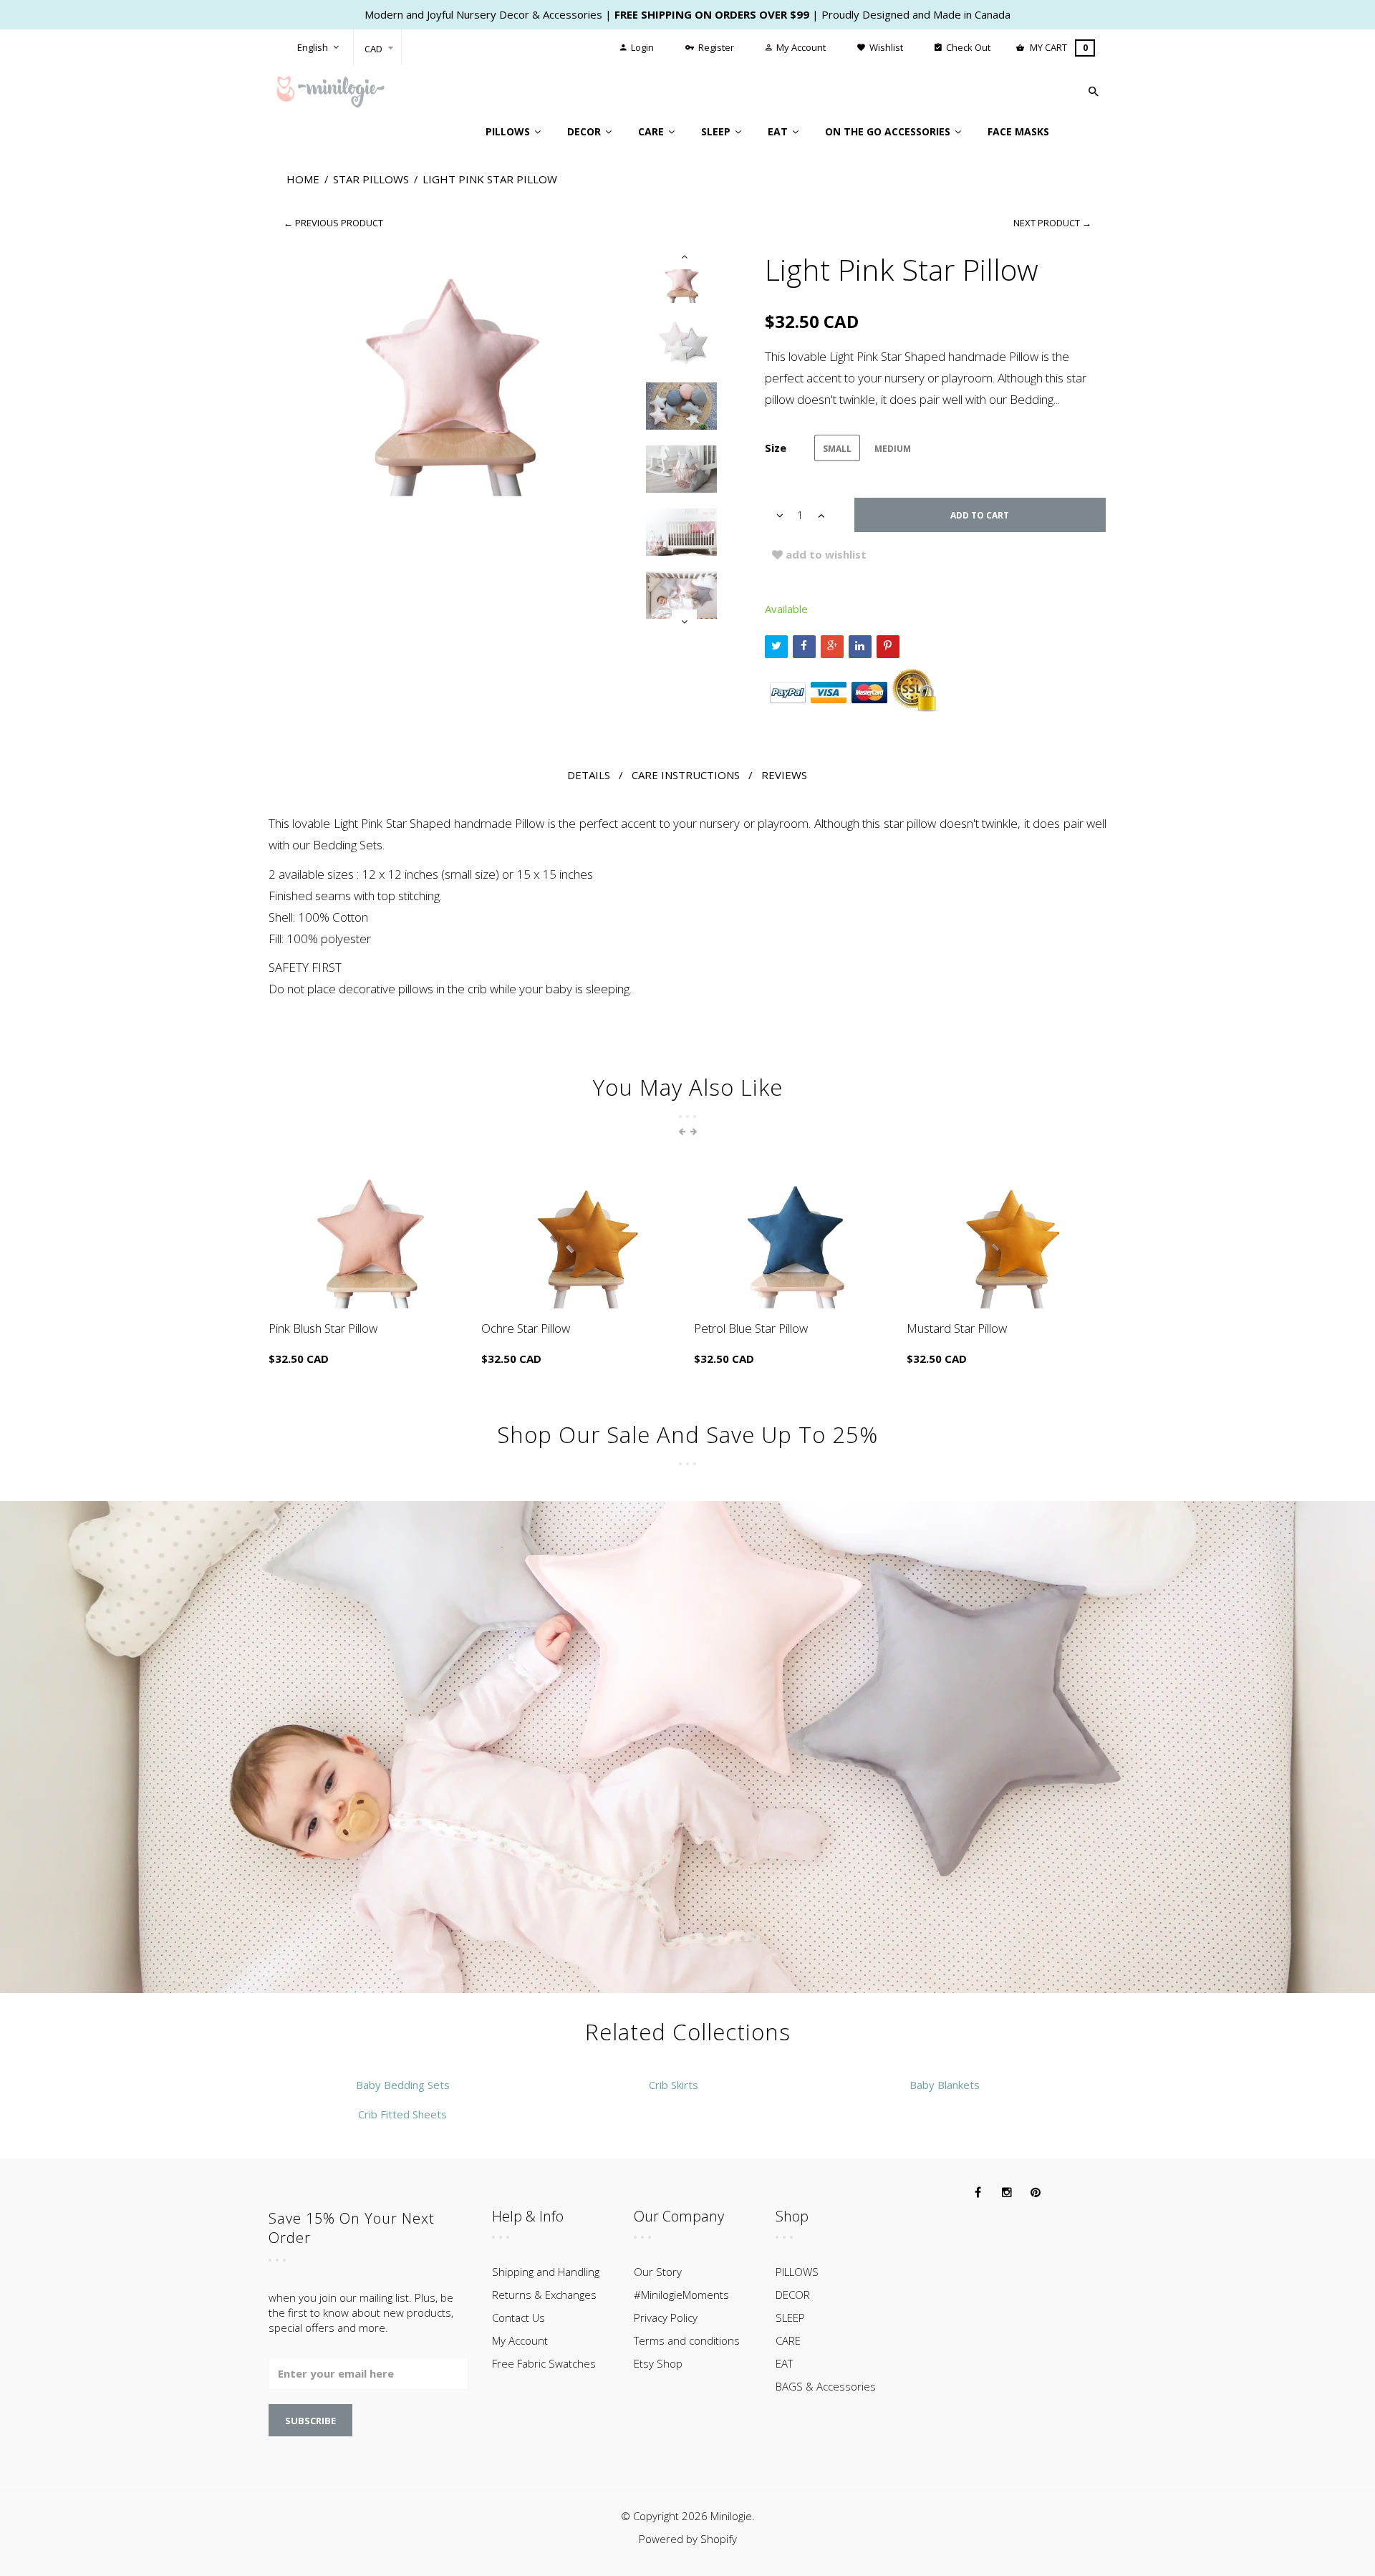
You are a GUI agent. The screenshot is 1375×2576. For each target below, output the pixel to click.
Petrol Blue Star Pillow (751, 1328)
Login (641, 47)
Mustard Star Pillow (957, 1328)
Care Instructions (686, 775)
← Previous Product (333, 223)
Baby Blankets (945, 2085)
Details (589, 775)
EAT (784, 2363)
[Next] (684, 622)
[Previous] (684, 257)
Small (837, 449)
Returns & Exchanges (544, 2295)
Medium (893, 449)
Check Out (967, 47)
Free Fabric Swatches (544, 2363)
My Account (800, 47)
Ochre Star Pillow (526, 1328)
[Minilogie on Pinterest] (1036, 2193)
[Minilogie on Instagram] (1007, 2193)
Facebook (804, 647)
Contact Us (518, 2317)
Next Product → (1052, 223)
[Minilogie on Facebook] (978, 2193)
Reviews (784, 775)
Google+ (832, 647)
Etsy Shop (658, 2363)
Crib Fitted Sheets (402, 2114)
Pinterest (888, 647)
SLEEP (790, 2317)
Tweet (776, 647)
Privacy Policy (666, 2317)
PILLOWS (797, 2272)
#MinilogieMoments (681, 2295)
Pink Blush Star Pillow (323, 1328)
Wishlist (885, 47)
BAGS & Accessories (826, 2386)
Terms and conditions (687, 2340)
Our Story (658, 2272)
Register (715, 47)
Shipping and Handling (546, 2272)
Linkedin (860, 647)
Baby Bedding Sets (403, 2085)
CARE (788, 2340)
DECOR (793, 2295)
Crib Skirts (674, 2085)
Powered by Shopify (688, 2539)
